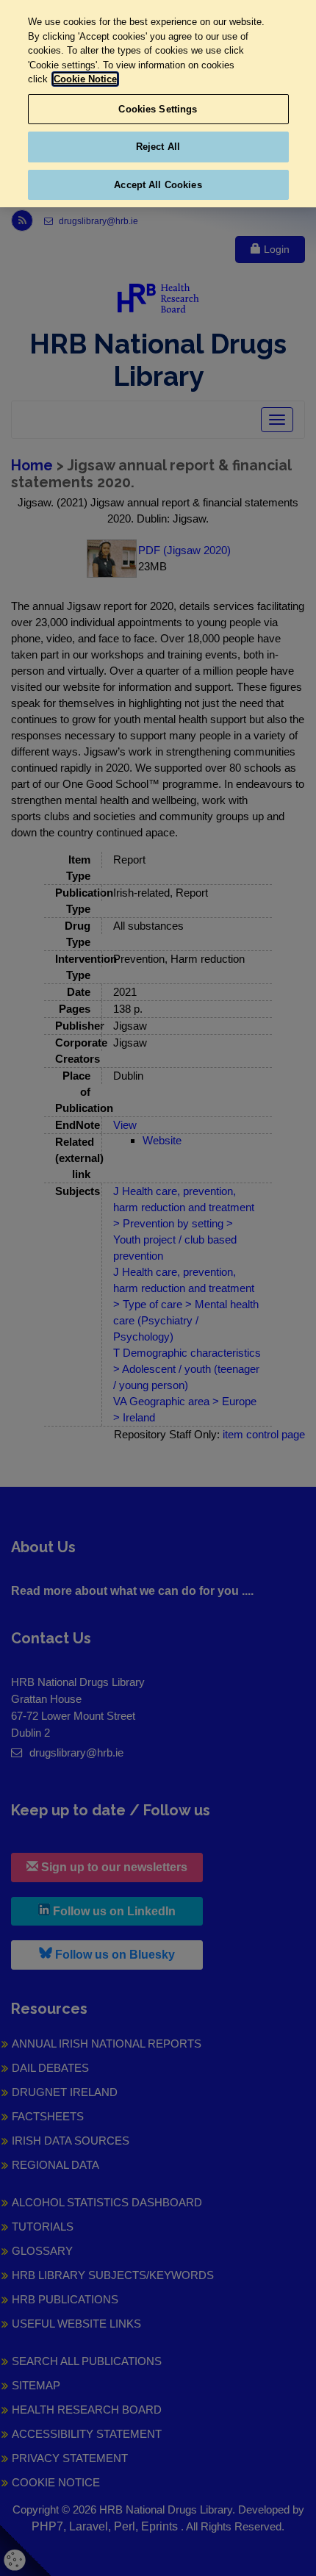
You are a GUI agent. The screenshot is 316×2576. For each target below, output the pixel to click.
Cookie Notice (85, 79)
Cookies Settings (158, 109)
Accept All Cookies (158, 185)
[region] (158, 104)
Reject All (158, 147)
